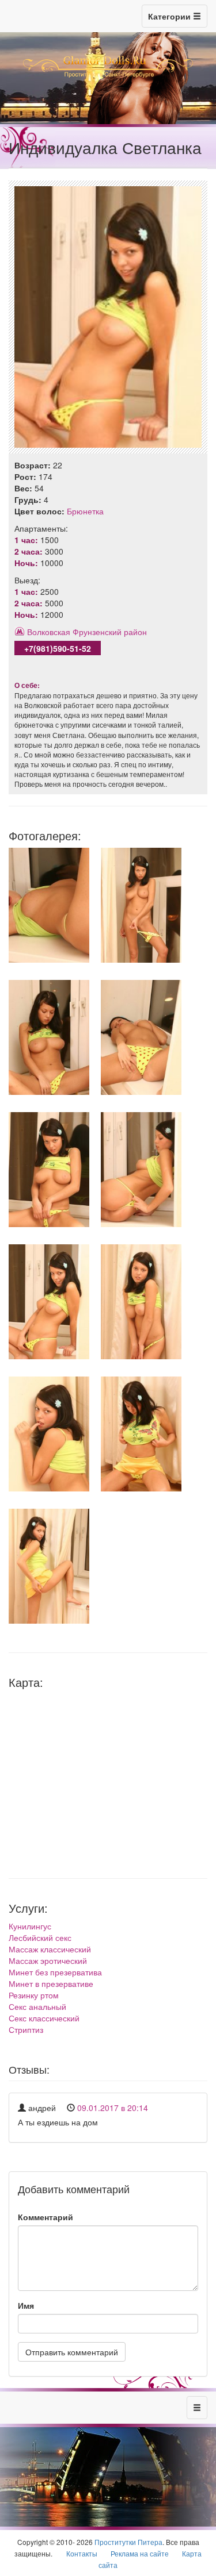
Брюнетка (85, 511)
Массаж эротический (48, 1960)
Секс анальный (37, 2006)
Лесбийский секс (40, 1937)
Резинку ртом (34, 1995)
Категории (170, 16)
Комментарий (46, 2217)
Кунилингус (30, 1926)
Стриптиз (26, 2029)
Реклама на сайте (140, 2553)
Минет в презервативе (51, 1983)
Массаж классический (50, 1949)
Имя (26, 2305)
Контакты (82, 2553)
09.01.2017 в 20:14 (113, 2108)
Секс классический (44, 2018)
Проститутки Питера (128, 2542)
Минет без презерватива (55, 1972)
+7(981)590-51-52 (58, 648)
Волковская (49, 632)
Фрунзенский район (110, 632)
